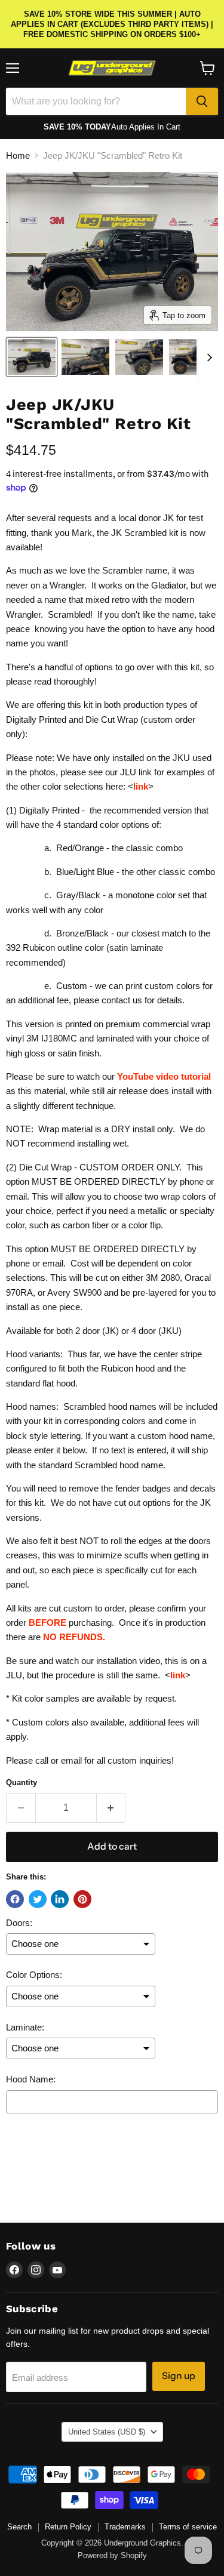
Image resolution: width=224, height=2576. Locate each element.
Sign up (179, 2376)
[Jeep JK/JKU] (32, 357)
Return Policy (68, 2527)
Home (18, 155)
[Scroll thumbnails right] (207, 358)
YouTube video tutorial (164, 1076)
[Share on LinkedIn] (60, 1899)
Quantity (22, 1782)
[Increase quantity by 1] (111, 1808)
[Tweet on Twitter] (38, 1899)
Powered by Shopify (112, 2555)
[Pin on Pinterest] (82, 1899)
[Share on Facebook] (15, 1899)
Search (19, 2527)
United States (107, 2432)
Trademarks (125, 2527)
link (141, 786)
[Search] (202, 101)
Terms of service (188, 2527)
